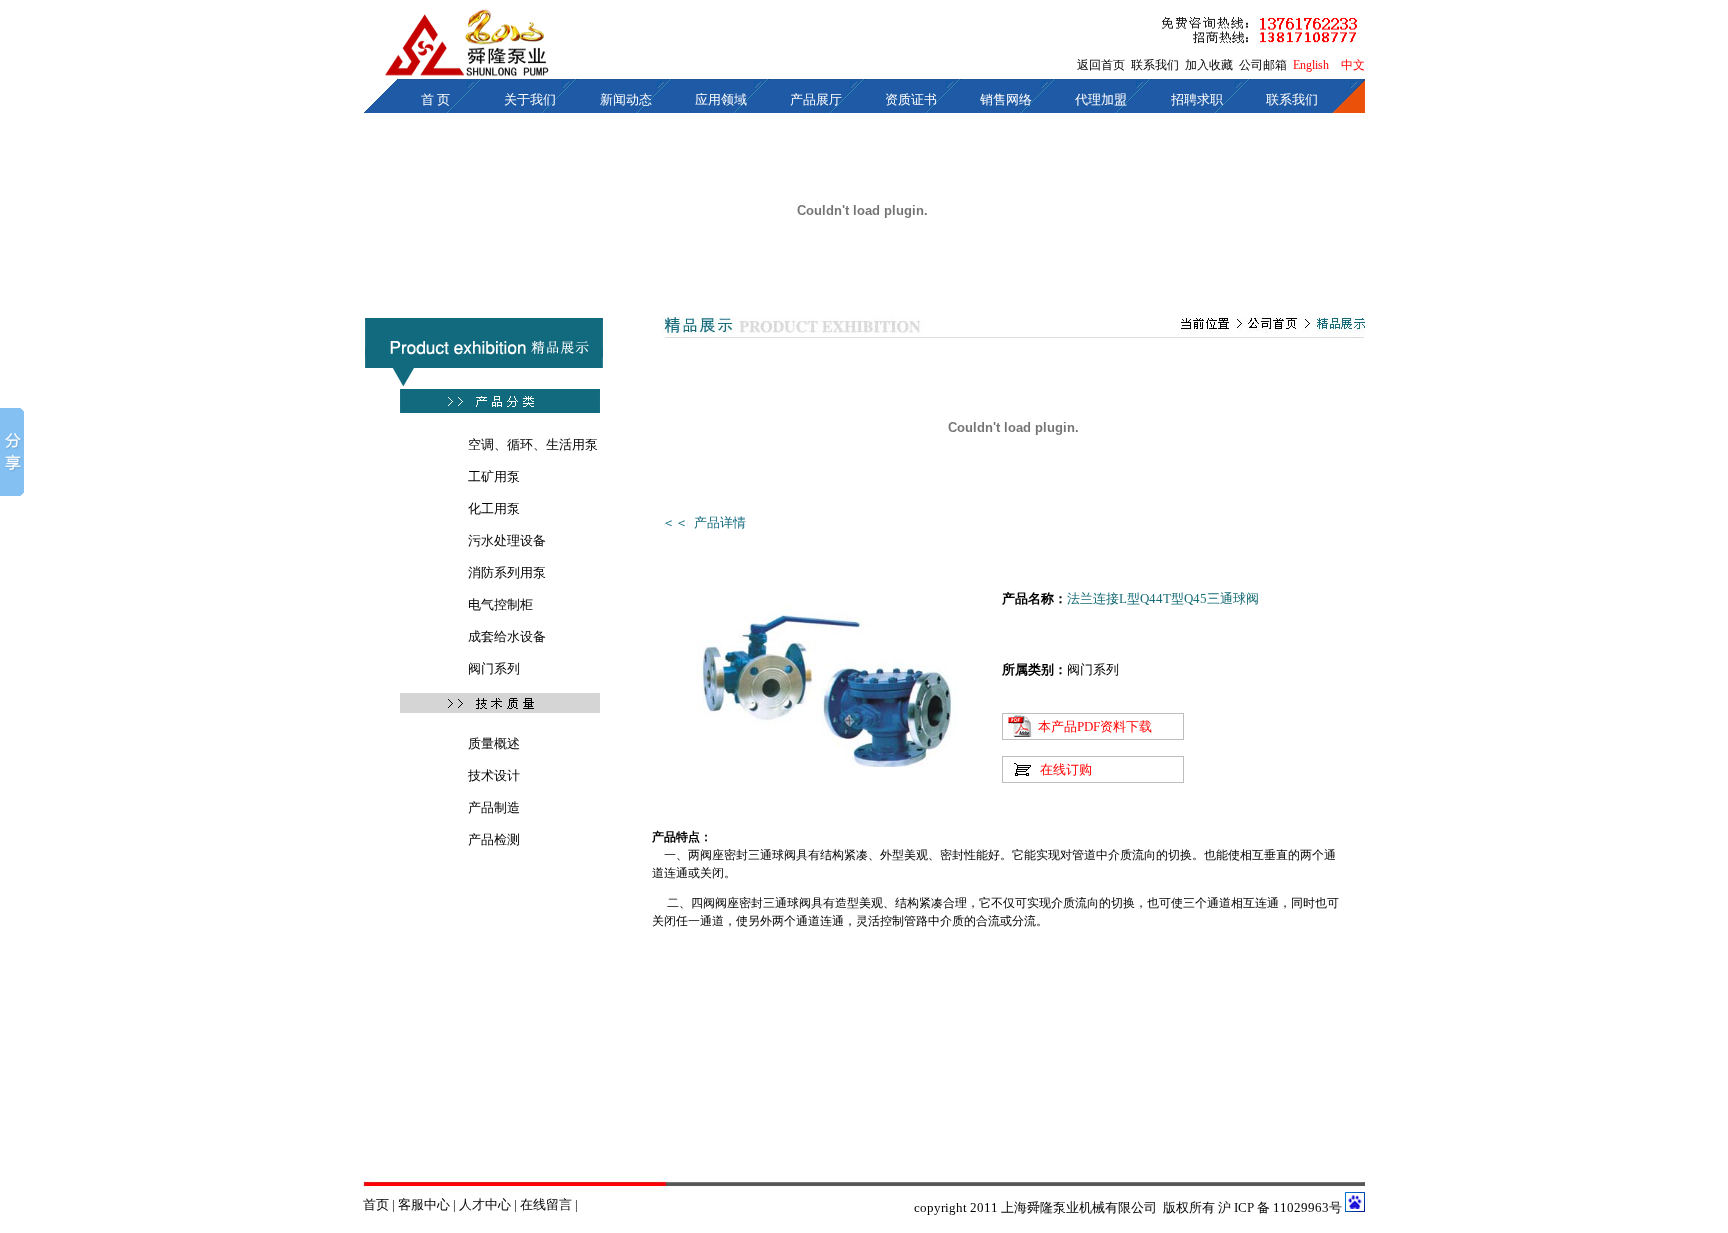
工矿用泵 (494, 476)
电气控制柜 (500, 604)
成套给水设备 (507, 636)
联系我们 (1155, 65)
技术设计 (494, 775)
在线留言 (546, 1204)
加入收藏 (1209, 65)
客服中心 (425, 1204)
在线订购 (1066, 769)
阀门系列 (494, 668)
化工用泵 (494, 508)
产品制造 (494, 807)
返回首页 (1101, 65)
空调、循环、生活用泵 (533, 444)
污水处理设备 (507, 540)
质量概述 (494, 743)
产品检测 (494, 839)
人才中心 (485, 1204)
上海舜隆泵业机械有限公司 (1079, 1207)
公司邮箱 (1263, 65)
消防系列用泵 (507, 572)
